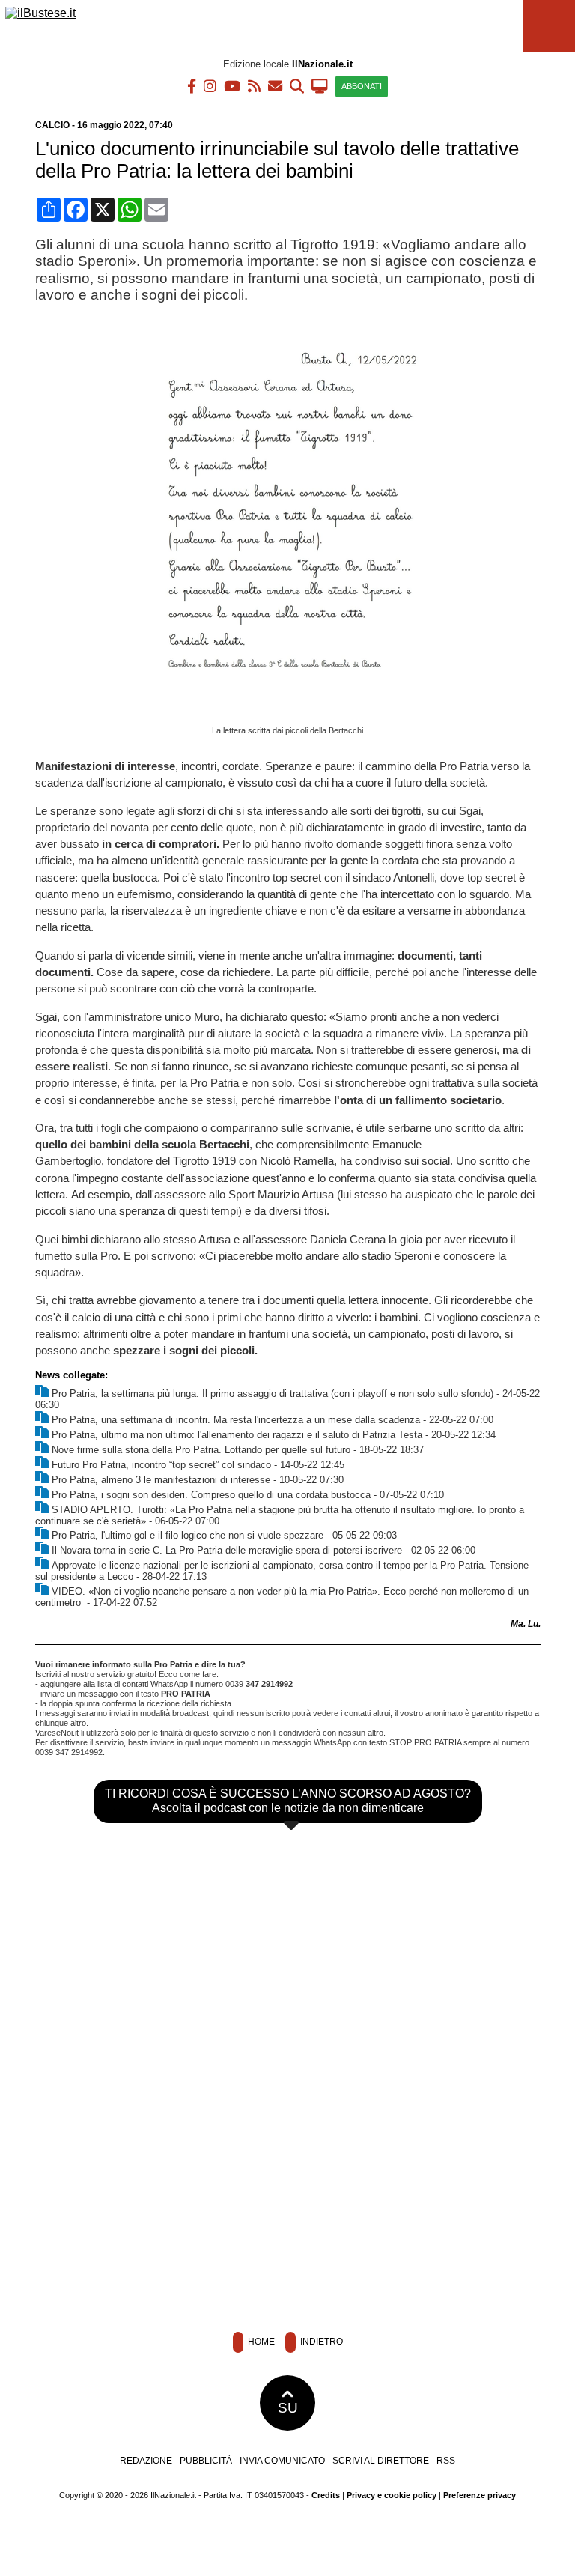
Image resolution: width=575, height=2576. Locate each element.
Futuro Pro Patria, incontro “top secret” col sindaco (161, 1465)
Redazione (146, 2461)
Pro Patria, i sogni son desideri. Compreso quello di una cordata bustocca (211, 1495)
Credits (326, 2495)
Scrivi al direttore (381, 2461)
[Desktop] (320, 85)
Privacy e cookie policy (392, 2495)
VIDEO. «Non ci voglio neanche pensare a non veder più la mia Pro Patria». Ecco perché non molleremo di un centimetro (282, 1597)
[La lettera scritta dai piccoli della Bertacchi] (293, 715)
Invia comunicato (282, 2461)
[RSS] (254, 85)
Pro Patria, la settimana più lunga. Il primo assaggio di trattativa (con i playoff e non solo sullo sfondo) (273, 1394)
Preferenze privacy (480, 2495)
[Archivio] (297, 85)
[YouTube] (232, 85)
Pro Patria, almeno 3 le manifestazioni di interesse (161, 1480)
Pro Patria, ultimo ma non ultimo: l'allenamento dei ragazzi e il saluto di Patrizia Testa (237, 1435)
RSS (446, 2461)
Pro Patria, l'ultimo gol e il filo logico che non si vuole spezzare (188, 1535)
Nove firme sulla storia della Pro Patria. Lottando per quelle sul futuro (201, 1450)
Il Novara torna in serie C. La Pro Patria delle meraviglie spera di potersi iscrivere (227, 1550)
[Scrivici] (275, 85)
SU (288, 2408)
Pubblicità (206, 2461)
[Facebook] (192, 85)
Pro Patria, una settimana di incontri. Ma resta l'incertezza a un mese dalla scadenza (236, 1420)
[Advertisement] (287, 2212)
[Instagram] (210, 85)
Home (260, 2342)
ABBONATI (362, 86)
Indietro (320, 2342)
